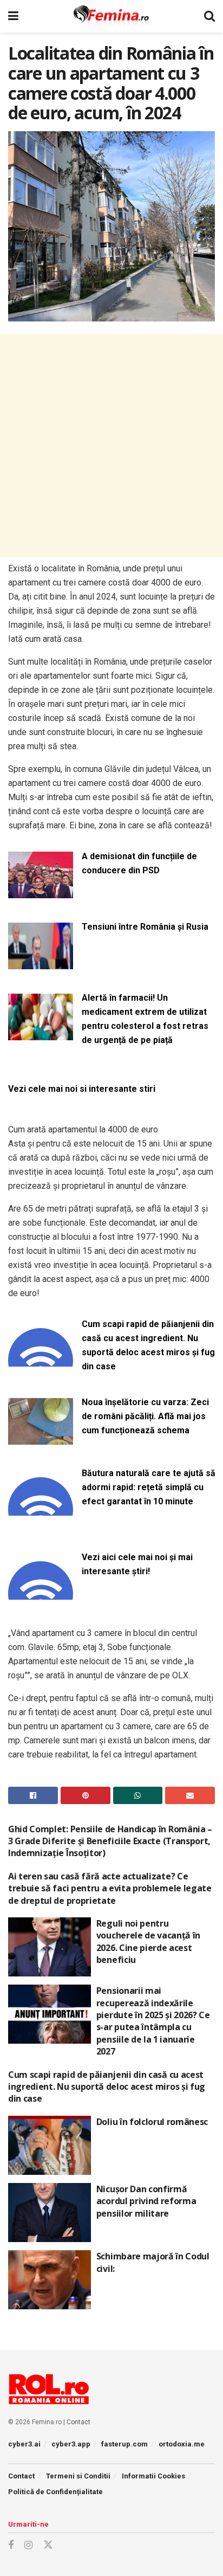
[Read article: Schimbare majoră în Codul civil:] (50, 2280)
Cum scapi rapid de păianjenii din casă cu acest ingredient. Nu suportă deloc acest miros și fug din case (148, 1345)
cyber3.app (71, 2444)
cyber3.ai (24, 2444)
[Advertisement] (111, 446)
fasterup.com (124, 2444)
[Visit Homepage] (111, 16)
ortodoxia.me (182, 2444)
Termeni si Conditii (78, 2476)
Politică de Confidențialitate (55, 2492)
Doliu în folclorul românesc (152, 2122)
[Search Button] (209, 16)
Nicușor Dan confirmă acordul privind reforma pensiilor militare (146, 2201)
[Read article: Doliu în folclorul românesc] (50, 2145)
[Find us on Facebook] (11, 2545)
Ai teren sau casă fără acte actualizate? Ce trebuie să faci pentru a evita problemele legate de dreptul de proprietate (110, 1888)
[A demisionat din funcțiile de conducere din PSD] (41, 892)
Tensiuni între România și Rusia (145, 927)
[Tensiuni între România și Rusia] (41, 962)
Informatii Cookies (153, 2476)
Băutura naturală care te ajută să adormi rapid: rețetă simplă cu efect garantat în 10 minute (149, 1487)
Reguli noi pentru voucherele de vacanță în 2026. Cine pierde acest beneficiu (148, 1941)
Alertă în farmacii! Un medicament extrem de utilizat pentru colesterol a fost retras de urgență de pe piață (145, 1019)
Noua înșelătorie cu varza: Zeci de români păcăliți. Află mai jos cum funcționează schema (145, 1416)
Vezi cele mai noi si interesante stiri (82, 1089)
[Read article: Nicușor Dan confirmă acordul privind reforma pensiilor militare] (50, 2213)
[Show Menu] (13, 16)
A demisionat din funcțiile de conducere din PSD (139, 863)
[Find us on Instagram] (28, 2545)
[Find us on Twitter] (48, 2545)
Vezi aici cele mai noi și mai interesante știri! (137, 1564)
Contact (78, 2422)
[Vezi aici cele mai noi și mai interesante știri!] (41, 1593)
